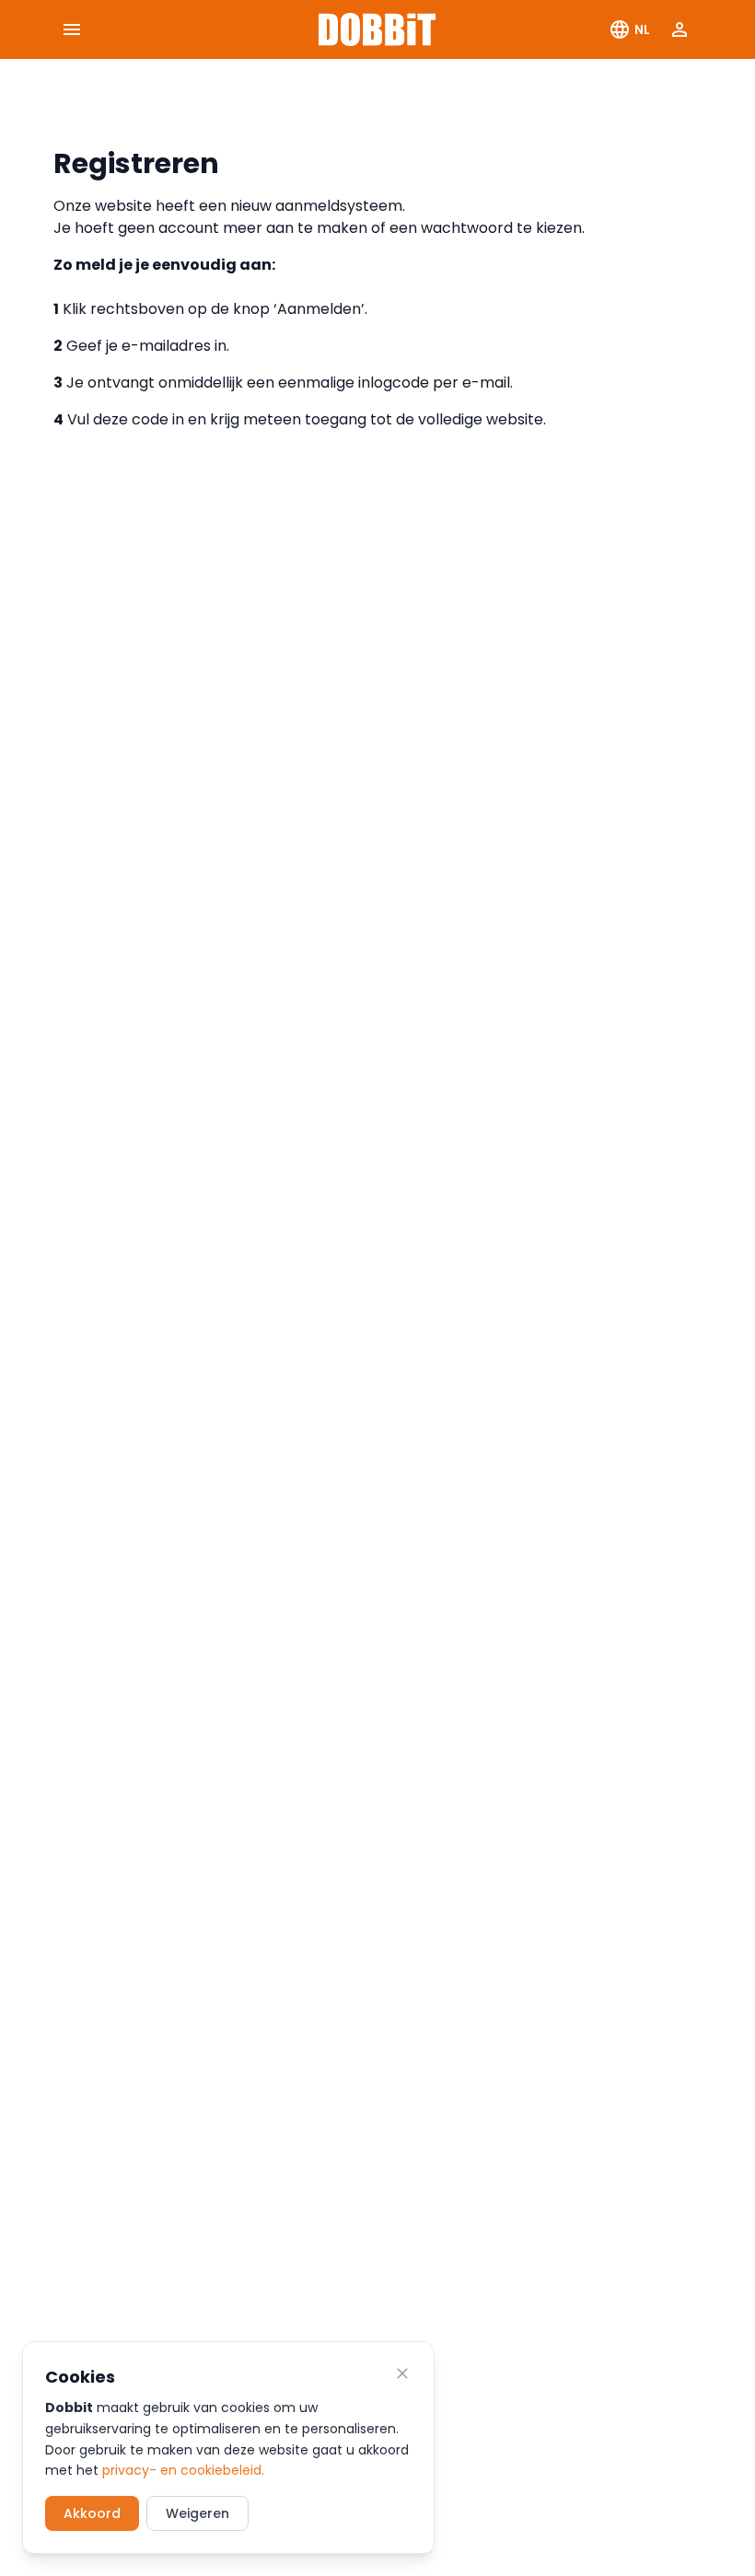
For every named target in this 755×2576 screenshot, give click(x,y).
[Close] (402, 2373)
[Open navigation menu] (72, 29)
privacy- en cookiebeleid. (183, 2470)
